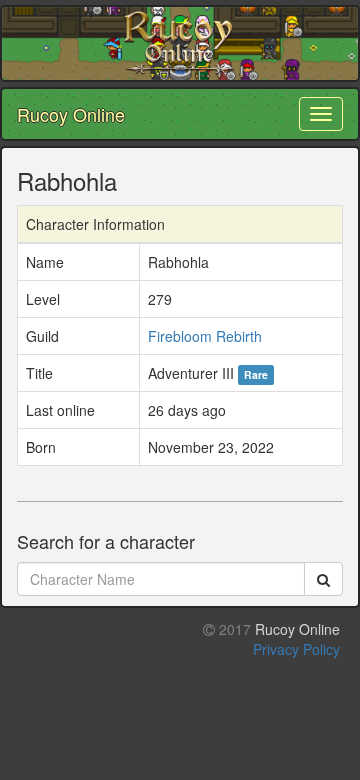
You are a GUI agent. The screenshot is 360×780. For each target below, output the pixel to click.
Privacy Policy (296, 649)
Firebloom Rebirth (205, 336)
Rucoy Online (71, 114)
